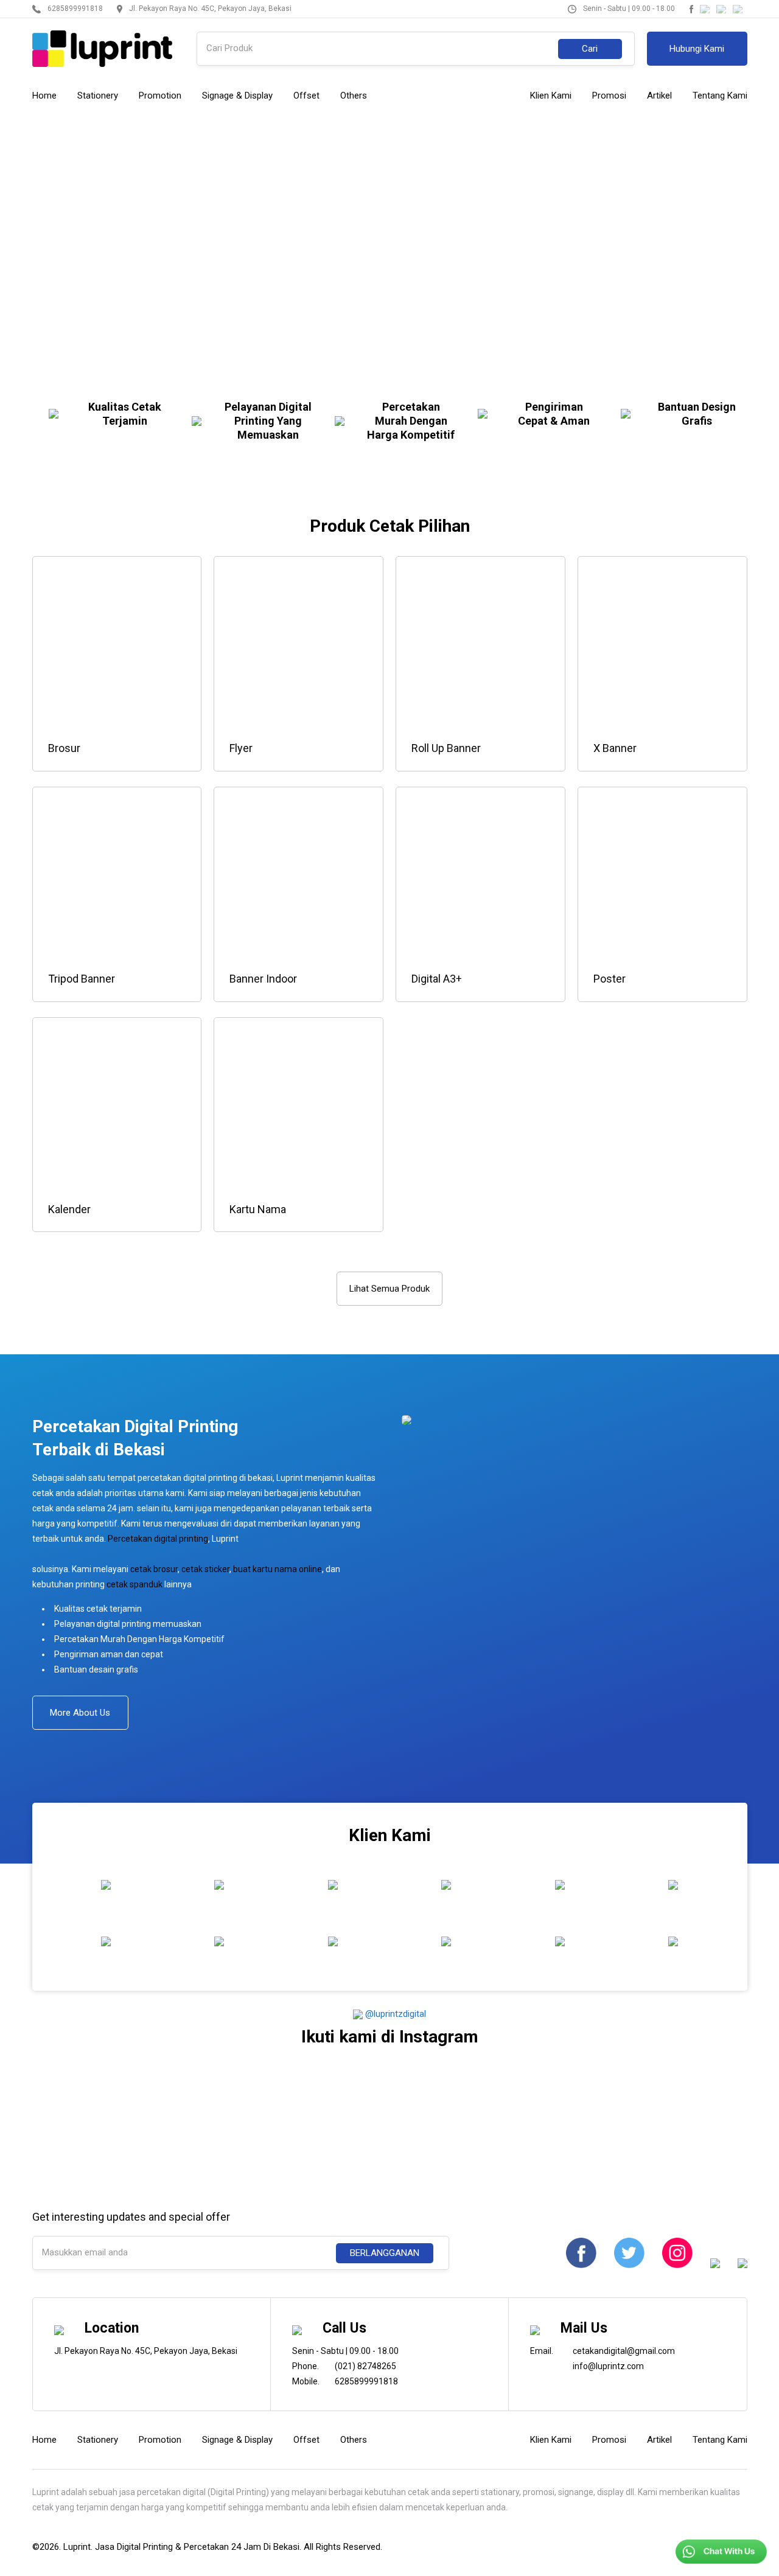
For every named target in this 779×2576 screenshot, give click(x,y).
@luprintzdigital (394, 2014)
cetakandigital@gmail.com (624, 2351)
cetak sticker (205, 1569)
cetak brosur (154, 1569)
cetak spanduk (134, 1584)
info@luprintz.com (608, 2366)
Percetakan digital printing (158, 1539)
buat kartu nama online (278, 1569)
